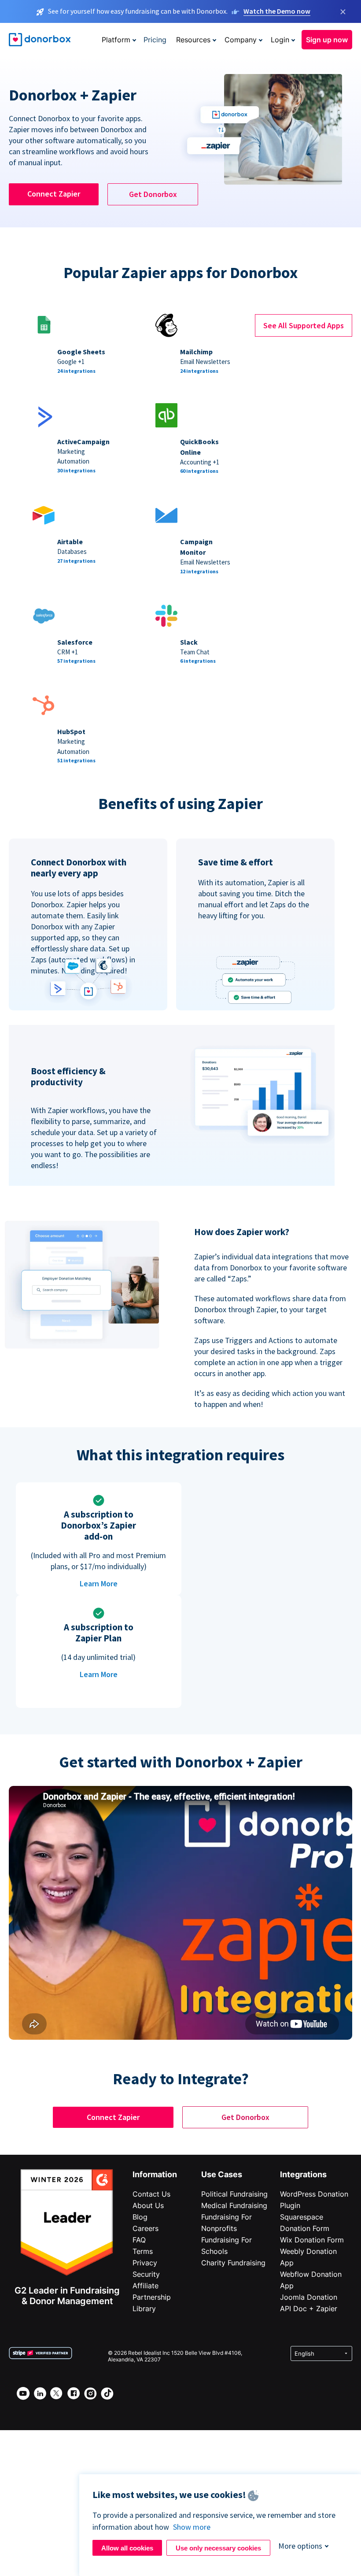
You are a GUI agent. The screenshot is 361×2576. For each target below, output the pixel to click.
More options (300, 2546)
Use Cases (222, 2174)
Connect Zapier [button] (54, 194)
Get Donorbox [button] (153, 194)
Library (144, 2309)
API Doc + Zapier (309, 2309)
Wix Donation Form (312, 2240)
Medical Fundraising (234, 2205)
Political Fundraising (234, 2194)
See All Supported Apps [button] (304, 325)
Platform (116, 40)
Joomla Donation (309, 2297)
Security (146, 2274)
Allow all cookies (127, 2548)
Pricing (155, 40)
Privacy (145, 2263)
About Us (148, 2205)
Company (241, 40)
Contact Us (151, 2194)
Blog (140, 2217)
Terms (143, 2251)
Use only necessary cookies (218, 2548)
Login (280, 40)
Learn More (99, 1583)
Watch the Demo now (277, 11)
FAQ (139, 2240)
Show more (192, 2527)
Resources (193, 40)
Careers (146, 2228)
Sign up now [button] (327, 40)
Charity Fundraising (233, 2263)
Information (155, 2174)
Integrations (303, 2174)
